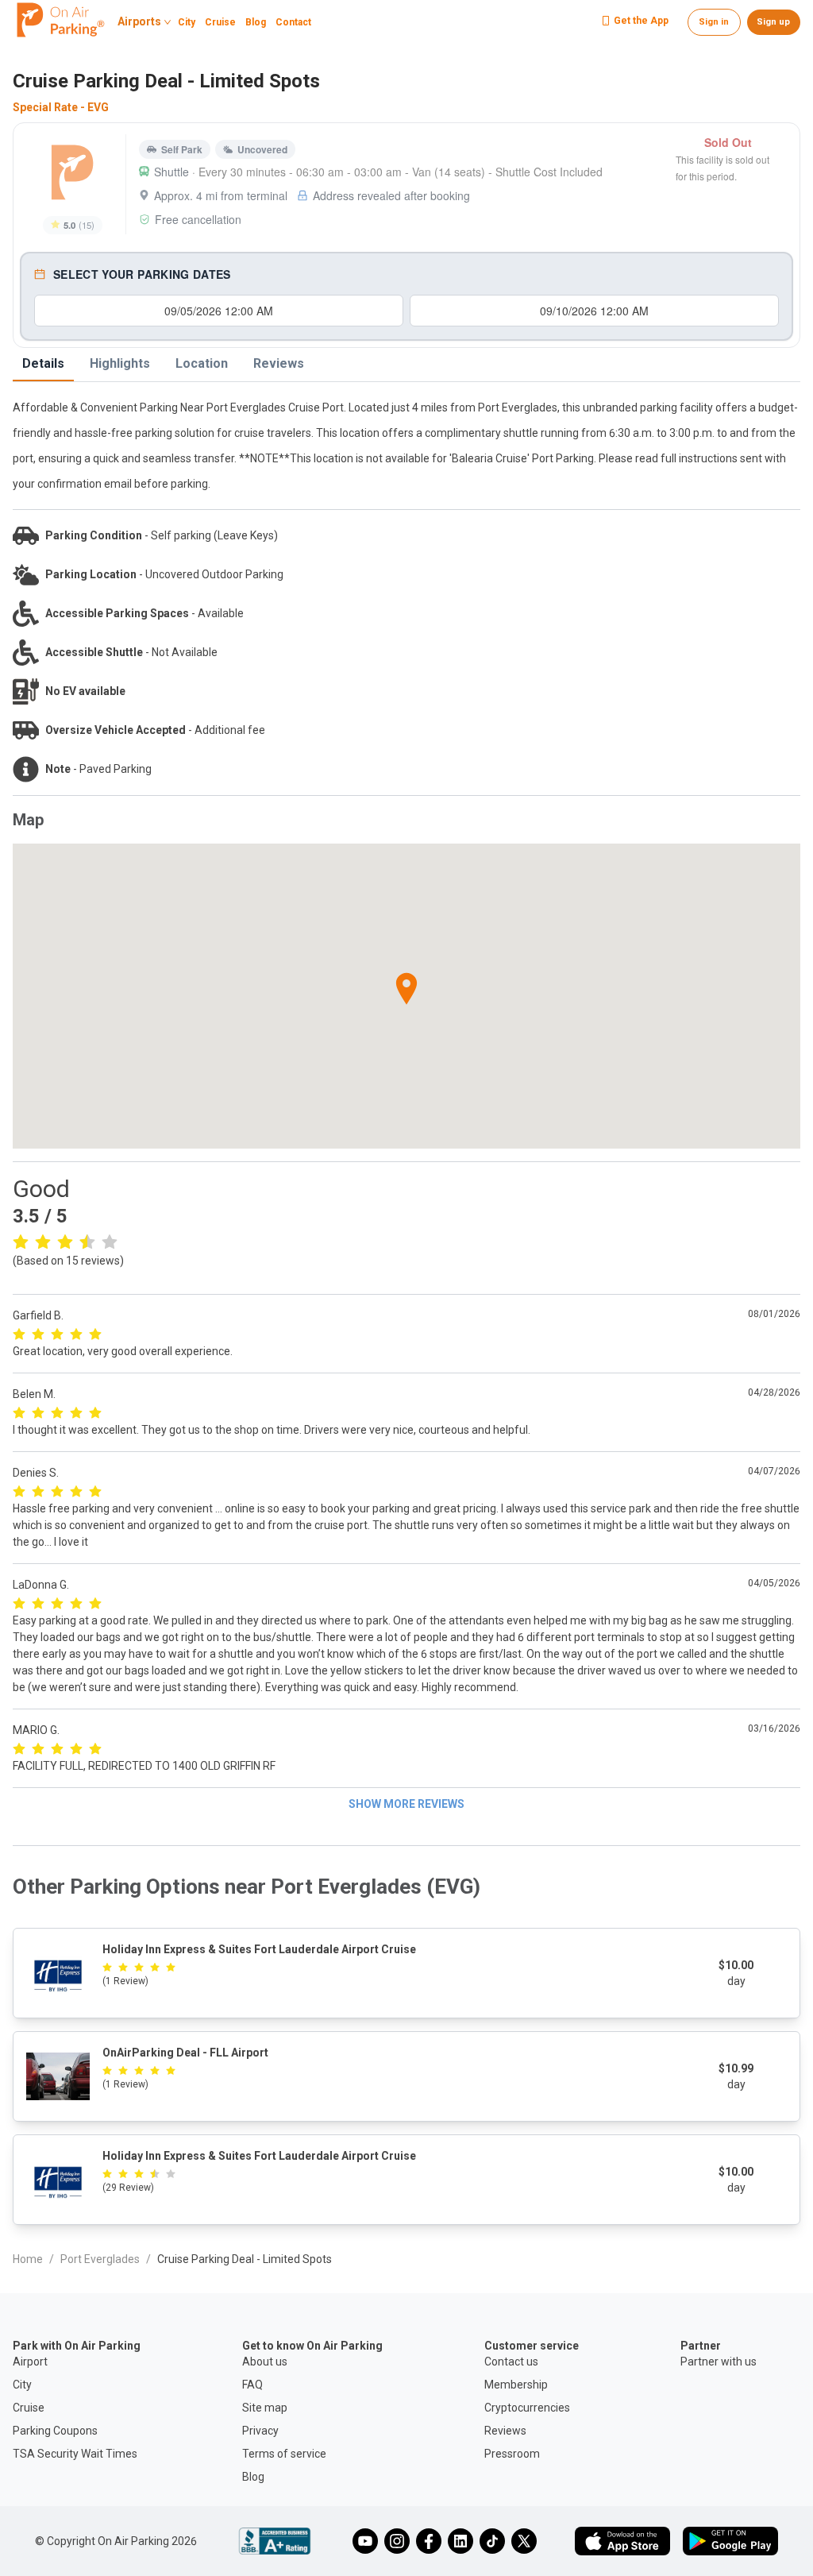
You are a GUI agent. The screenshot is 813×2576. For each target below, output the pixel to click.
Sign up (773, 22)
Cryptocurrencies (527, 2408)
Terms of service (284, 2454)
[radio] (21, 1241)
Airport (30, 2362)
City (187, 23)
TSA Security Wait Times (75, 2454)
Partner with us (719, 2362)
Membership (516, 2385)
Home (28, 2259)
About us (265, 2362)
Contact (293, 23)
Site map (265, 2408)
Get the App (641, 21)
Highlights (120, 363)
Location (202, 363)
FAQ (252, 2385)
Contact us (511, 2362)
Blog (256, 23)
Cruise (220, 23)
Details (43, 363)
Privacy (260, 2431)
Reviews (279, 363)
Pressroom (512, 2454)
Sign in (714, 22)
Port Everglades (100, 2259)
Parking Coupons (55, 2431)
